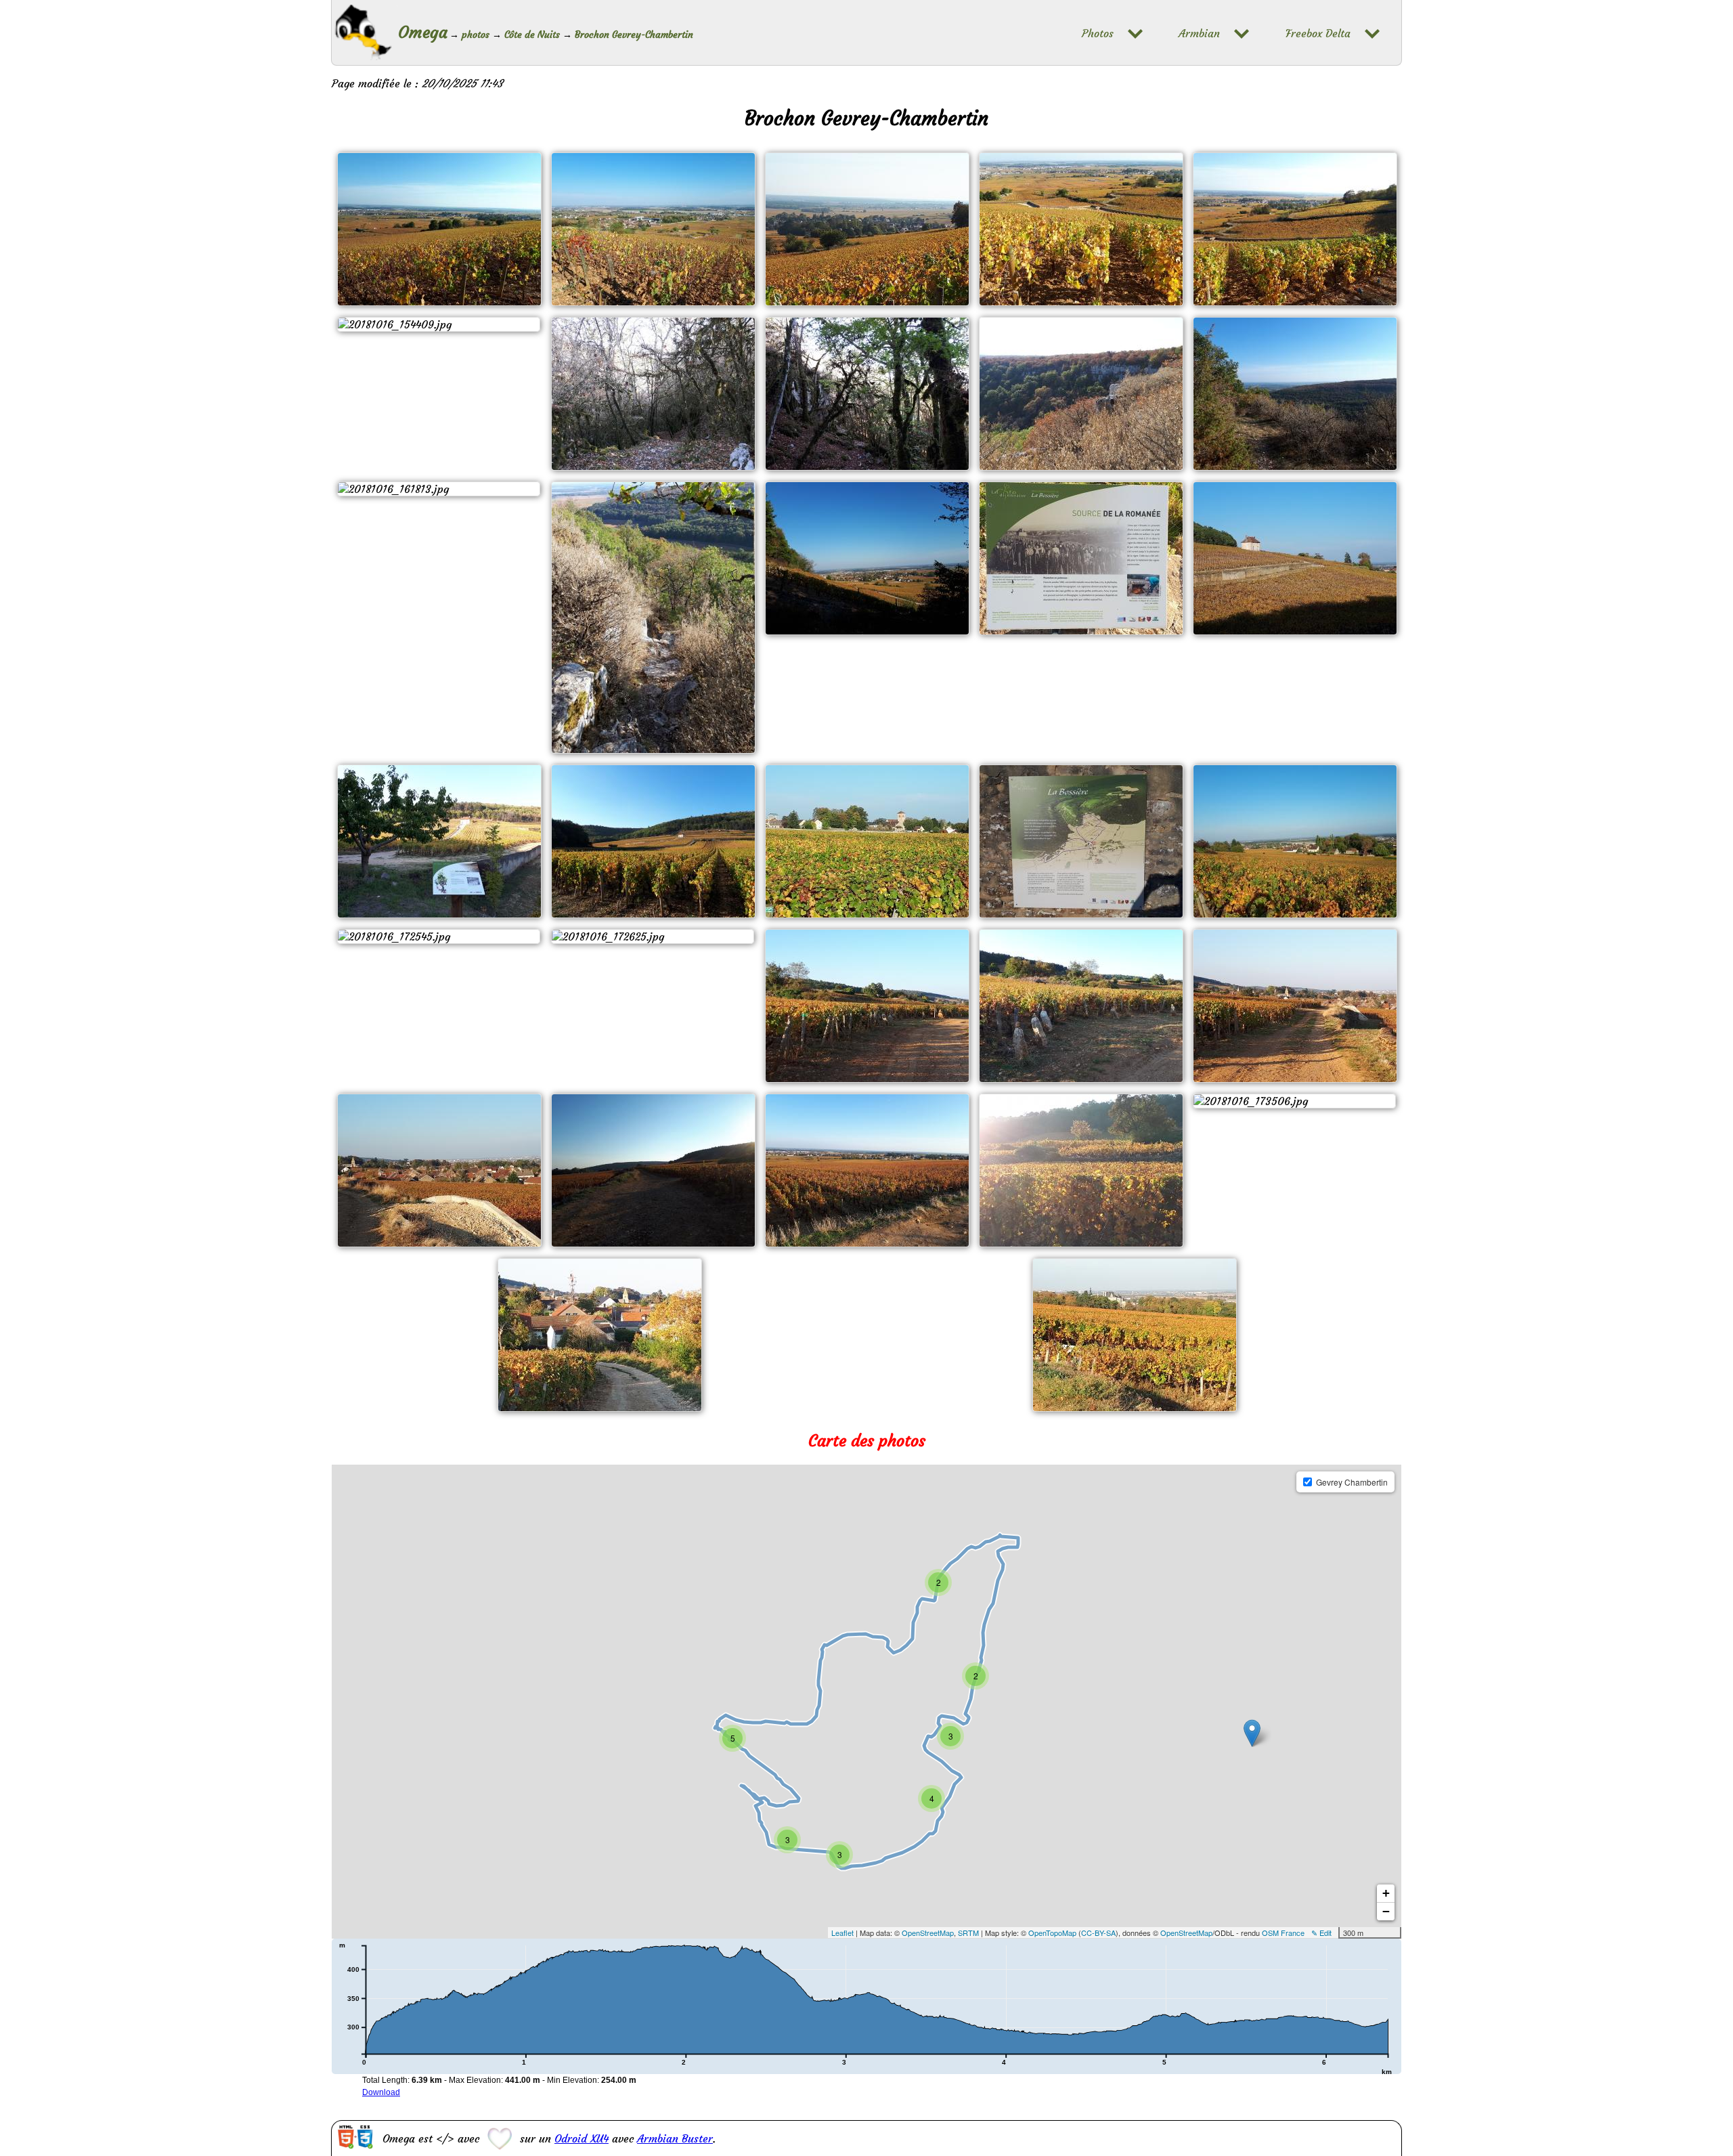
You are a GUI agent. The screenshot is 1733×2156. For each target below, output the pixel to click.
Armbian (1199, 34)
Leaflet (842, 1933)
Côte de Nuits (532, 35)
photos (476, 35)
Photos (1098, 34)
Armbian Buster (675, 2138)
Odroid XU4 (582, 2138)
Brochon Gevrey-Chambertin (634, 35)
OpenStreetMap (928, 1933)
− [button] (1386, 1911)
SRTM (968, 1933)
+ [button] (1386, 1893)
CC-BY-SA (1098, 1933)
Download (381, 2092)
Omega (423, 33)
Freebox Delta (1318, 34)
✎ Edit (1321, 1933)
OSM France (1283, 1933)
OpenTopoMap (1052, 1933)
